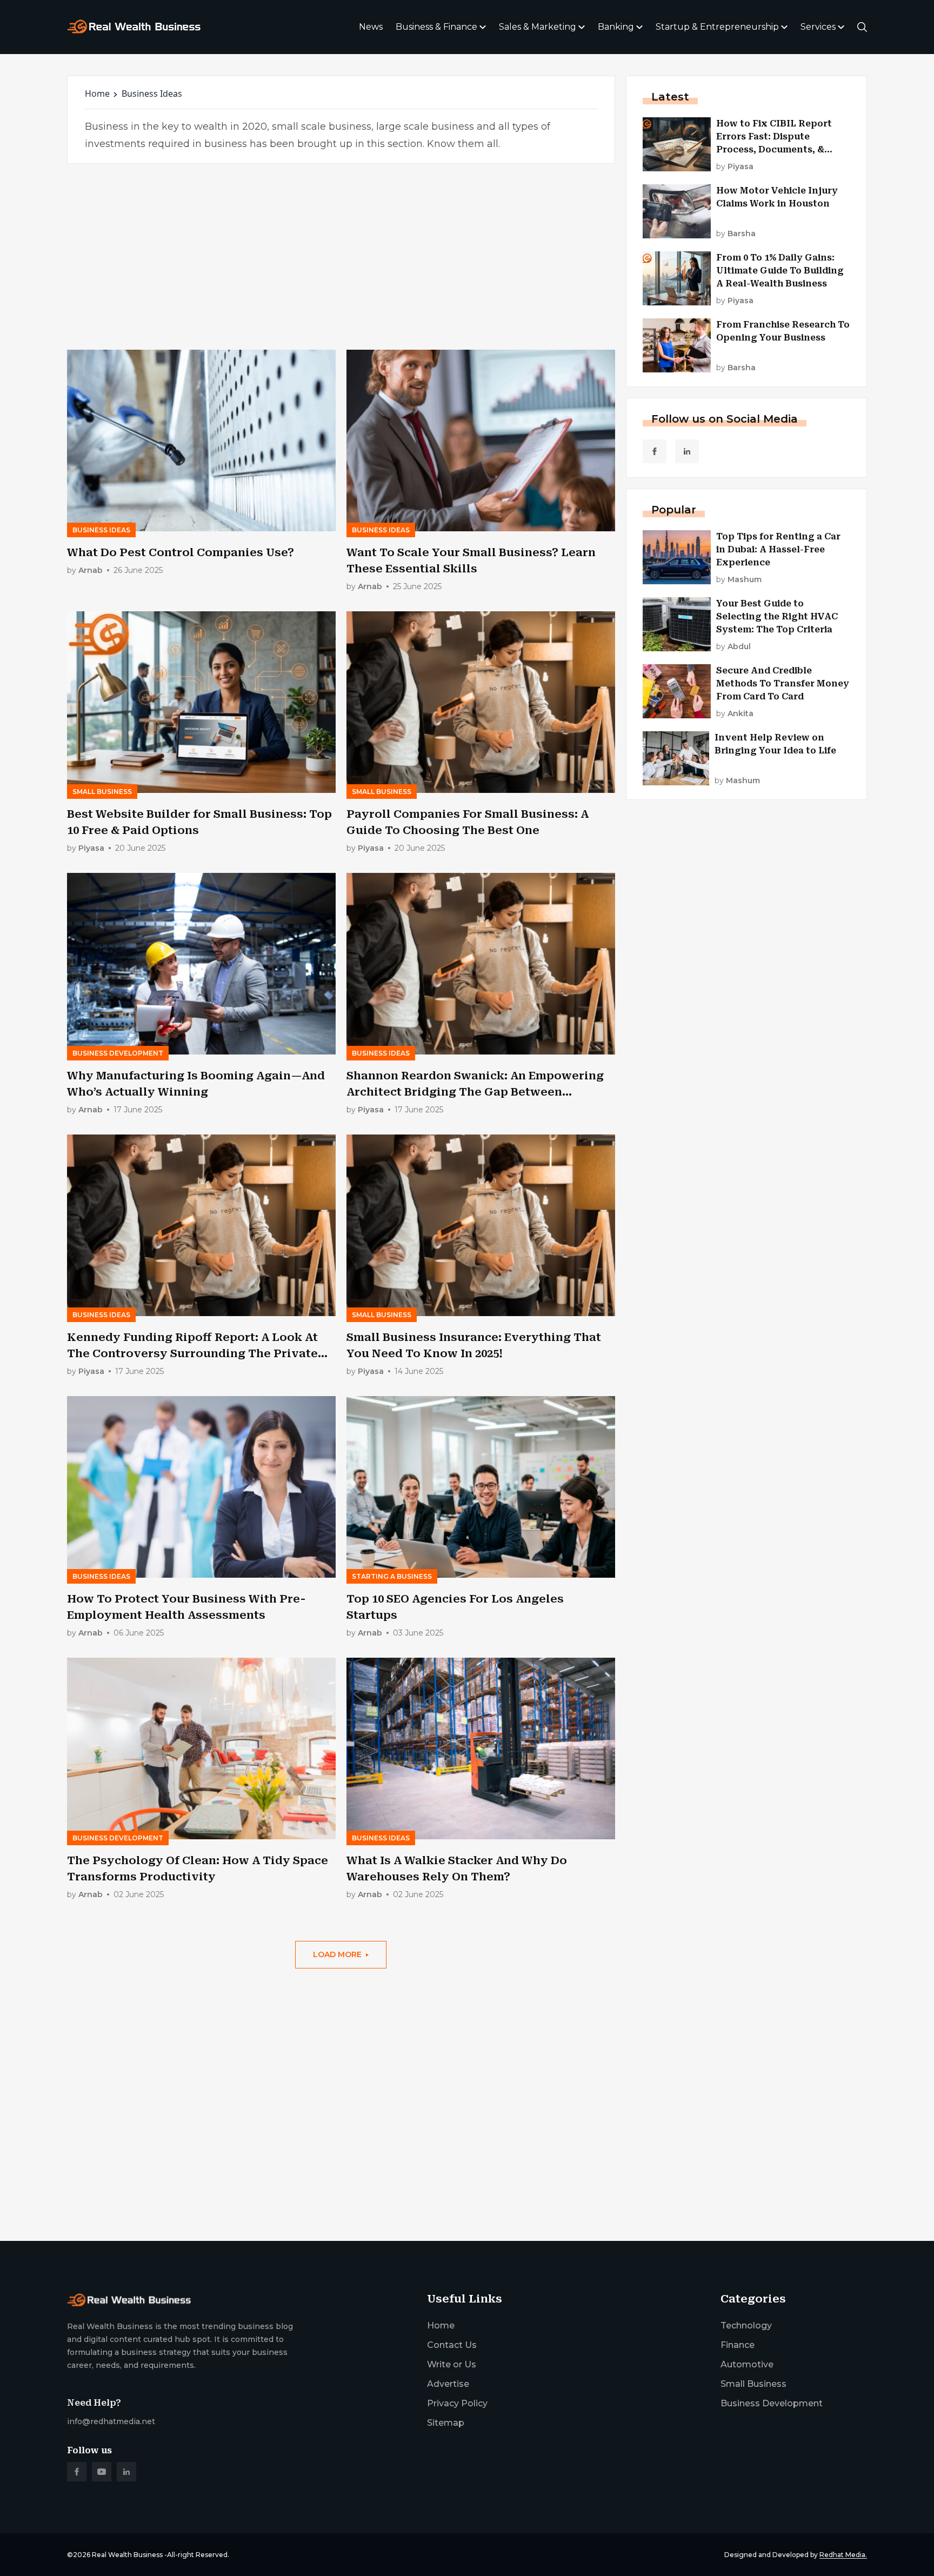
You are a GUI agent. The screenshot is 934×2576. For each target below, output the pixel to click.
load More (337, 1954)
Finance (738, 2345)
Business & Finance (436, 27)
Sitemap (446, 2423)
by (85, 570)
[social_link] (655, 451)
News (371, 27)
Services (818, 27)
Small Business (753, 2384)
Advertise (448, 2384)
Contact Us (452, 2345)
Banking (616, 27)
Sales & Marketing (538, 27)
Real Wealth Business (127, 2555)
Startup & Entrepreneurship (717, 27)
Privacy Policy (457, 2403)
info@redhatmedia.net (111, 2421)
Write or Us (452, 2364)
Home (97, 94)
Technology (746, 2325)
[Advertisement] (341, 257)
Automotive (747, 2364)
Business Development (772, 2403)
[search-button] (862, 27)
